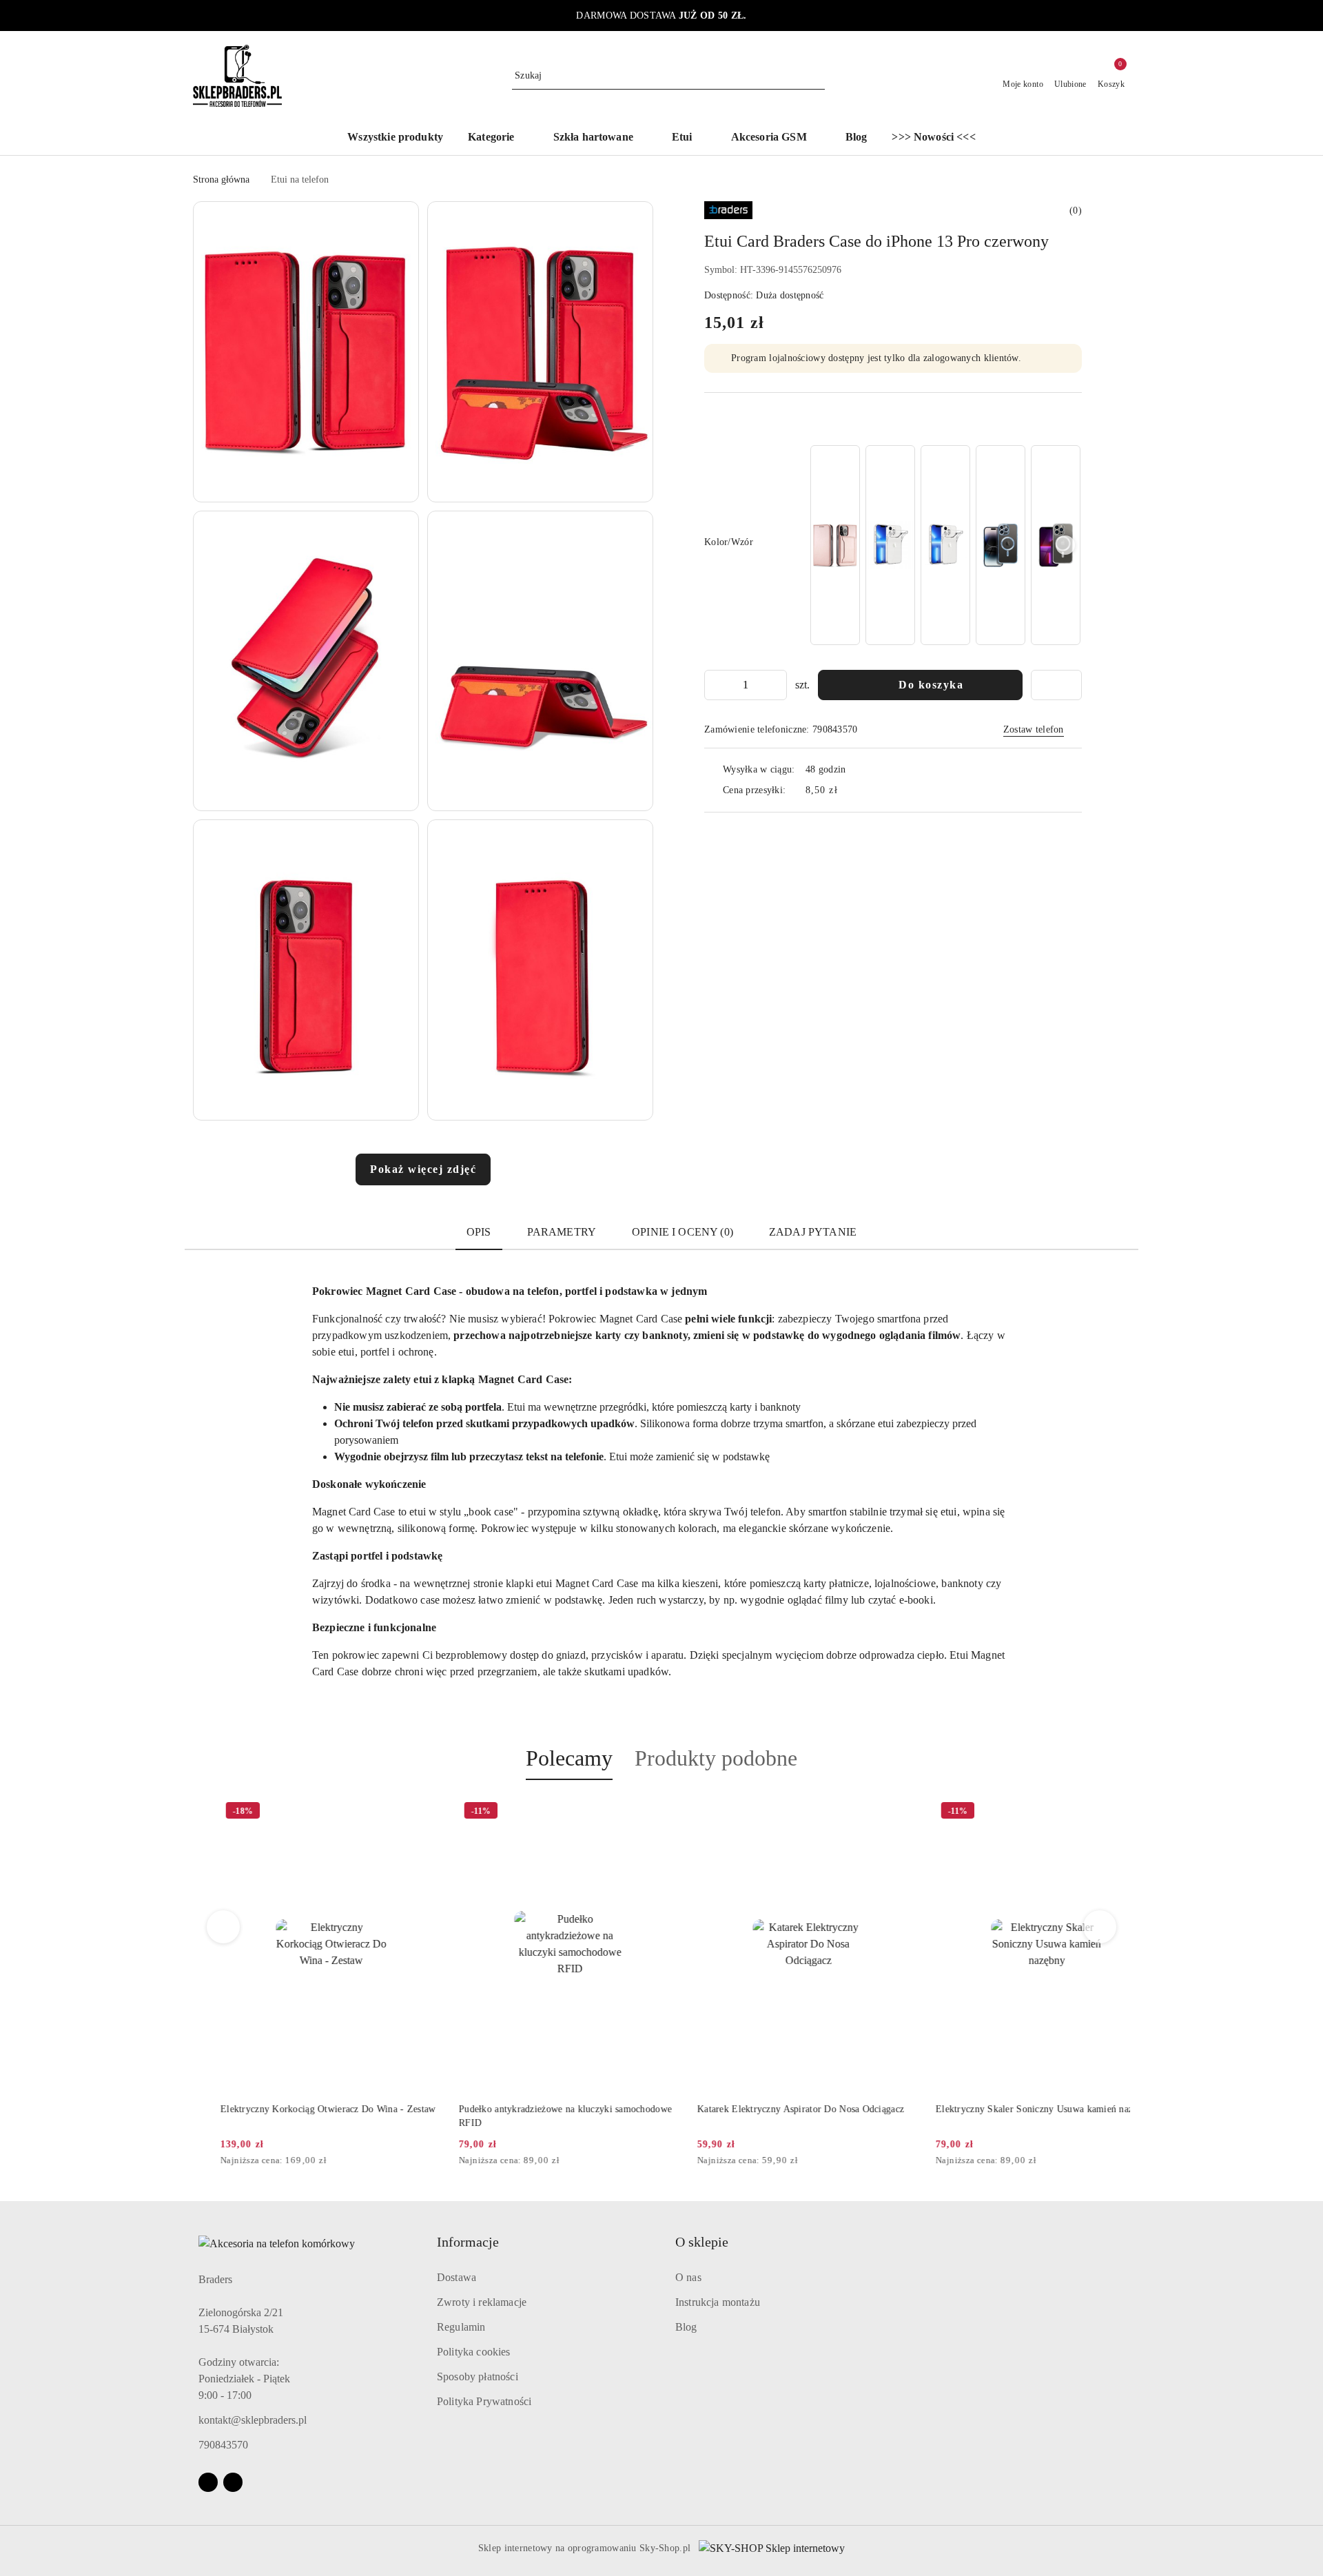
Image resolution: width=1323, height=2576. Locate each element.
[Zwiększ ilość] (776, 685)
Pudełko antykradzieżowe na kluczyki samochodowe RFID (538, 2116)
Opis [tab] (479, 1232)
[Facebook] (208, 2482)
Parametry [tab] (562, 1232)
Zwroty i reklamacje (482, 2302)
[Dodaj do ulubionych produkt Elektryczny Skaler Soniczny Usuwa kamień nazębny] (1114, 1812)
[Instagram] (233, 2482)
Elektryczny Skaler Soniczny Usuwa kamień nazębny (1016, 2109)
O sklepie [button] (702, 2242)
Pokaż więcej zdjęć (423, 1169)
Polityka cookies (474, 2352)
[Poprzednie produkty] (224, 1927)
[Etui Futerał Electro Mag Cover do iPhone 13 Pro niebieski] (1001, 545)
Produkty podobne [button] (716, 1758)
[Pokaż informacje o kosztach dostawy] (848, 790)
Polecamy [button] (569, 1758)
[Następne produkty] (1100, 1927)
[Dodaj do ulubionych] (1056, 685)
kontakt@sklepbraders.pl (253, 2420)
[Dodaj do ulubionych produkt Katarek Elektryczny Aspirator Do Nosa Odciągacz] (876, 1812)
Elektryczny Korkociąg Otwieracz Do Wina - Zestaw (300, 2109)
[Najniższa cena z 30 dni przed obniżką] (411, 2161)
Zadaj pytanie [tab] (813, 1232)
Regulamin (461, 2327)
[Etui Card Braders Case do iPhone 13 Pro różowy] (835, 545)
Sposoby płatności (478, 2376)
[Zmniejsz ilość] (715, 685)
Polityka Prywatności (484, 2401)
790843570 (223, 2445)
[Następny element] (1065, 545)
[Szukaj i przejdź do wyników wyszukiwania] (817, 76)
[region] (945, 545)
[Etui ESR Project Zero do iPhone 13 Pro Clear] (890, 545)
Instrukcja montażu (718, 2302)
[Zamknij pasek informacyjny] (1124, 16)
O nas (688, 2277)
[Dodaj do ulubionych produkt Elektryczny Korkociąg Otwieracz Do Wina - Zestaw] (399, 1812)
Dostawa (457, 2277)
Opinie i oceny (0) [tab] (683, 1232)
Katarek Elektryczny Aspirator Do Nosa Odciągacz (773, 2109)
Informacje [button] (468, 2242)
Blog (686, 2327)
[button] (498, 138)
